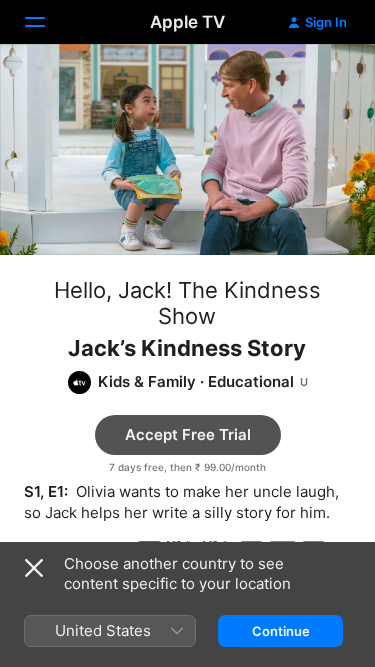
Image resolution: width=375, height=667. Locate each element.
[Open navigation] (47, 22)
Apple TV (187, 22)
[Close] (34, 568)
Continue (281, 631)
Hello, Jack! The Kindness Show (187, 303)
